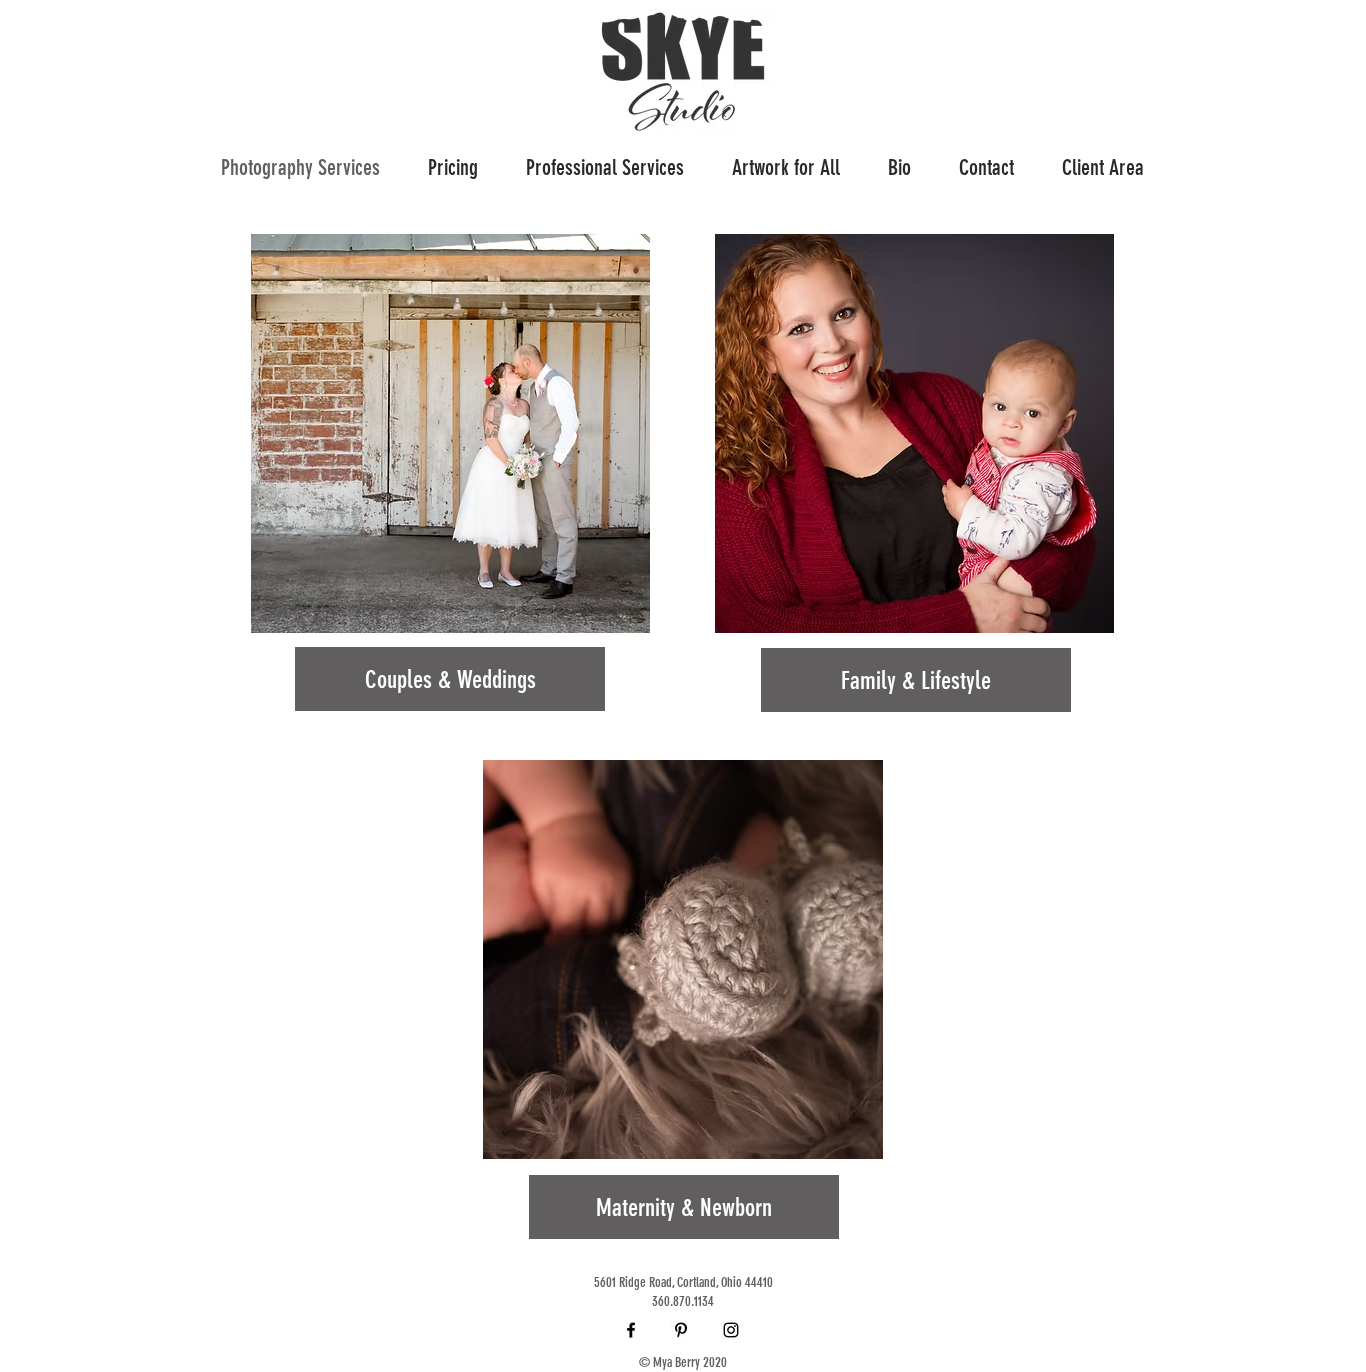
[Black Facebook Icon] (631, 1330)
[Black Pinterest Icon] (681, 1330)
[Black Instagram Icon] (731, 1330)
